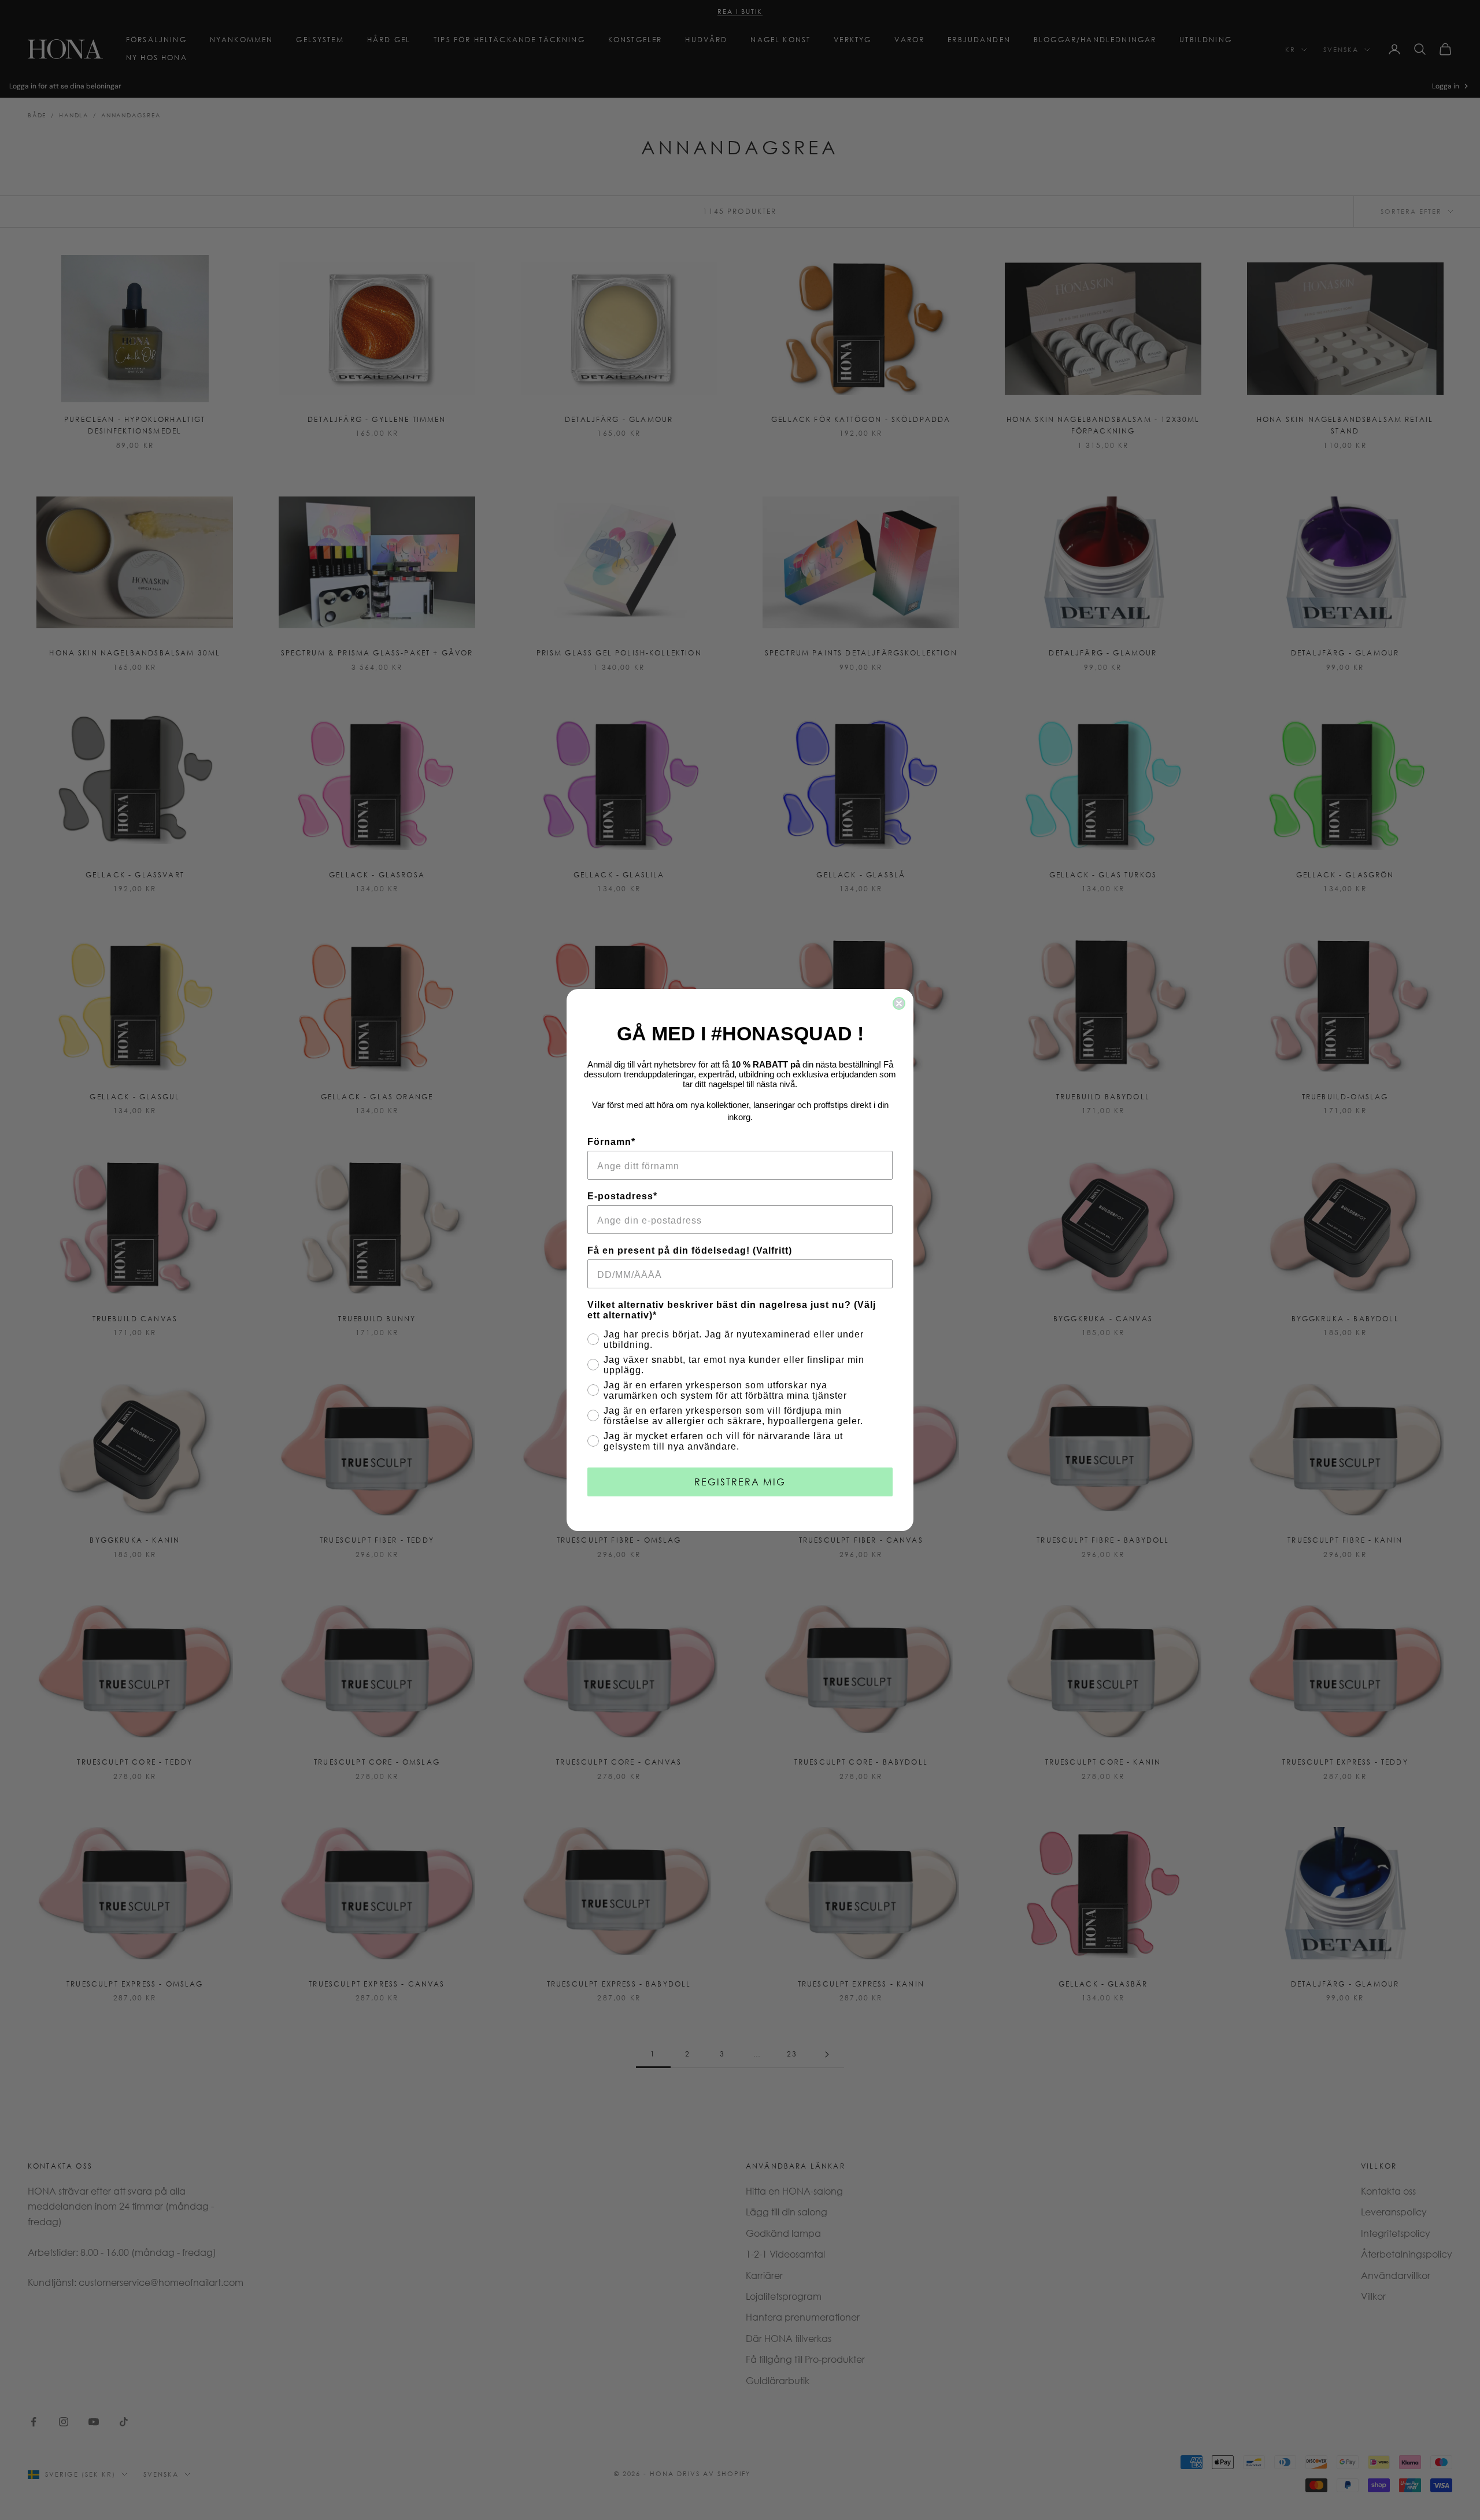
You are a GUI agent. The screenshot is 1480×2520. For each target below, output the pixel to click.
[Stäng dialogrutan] (899, 1003)
